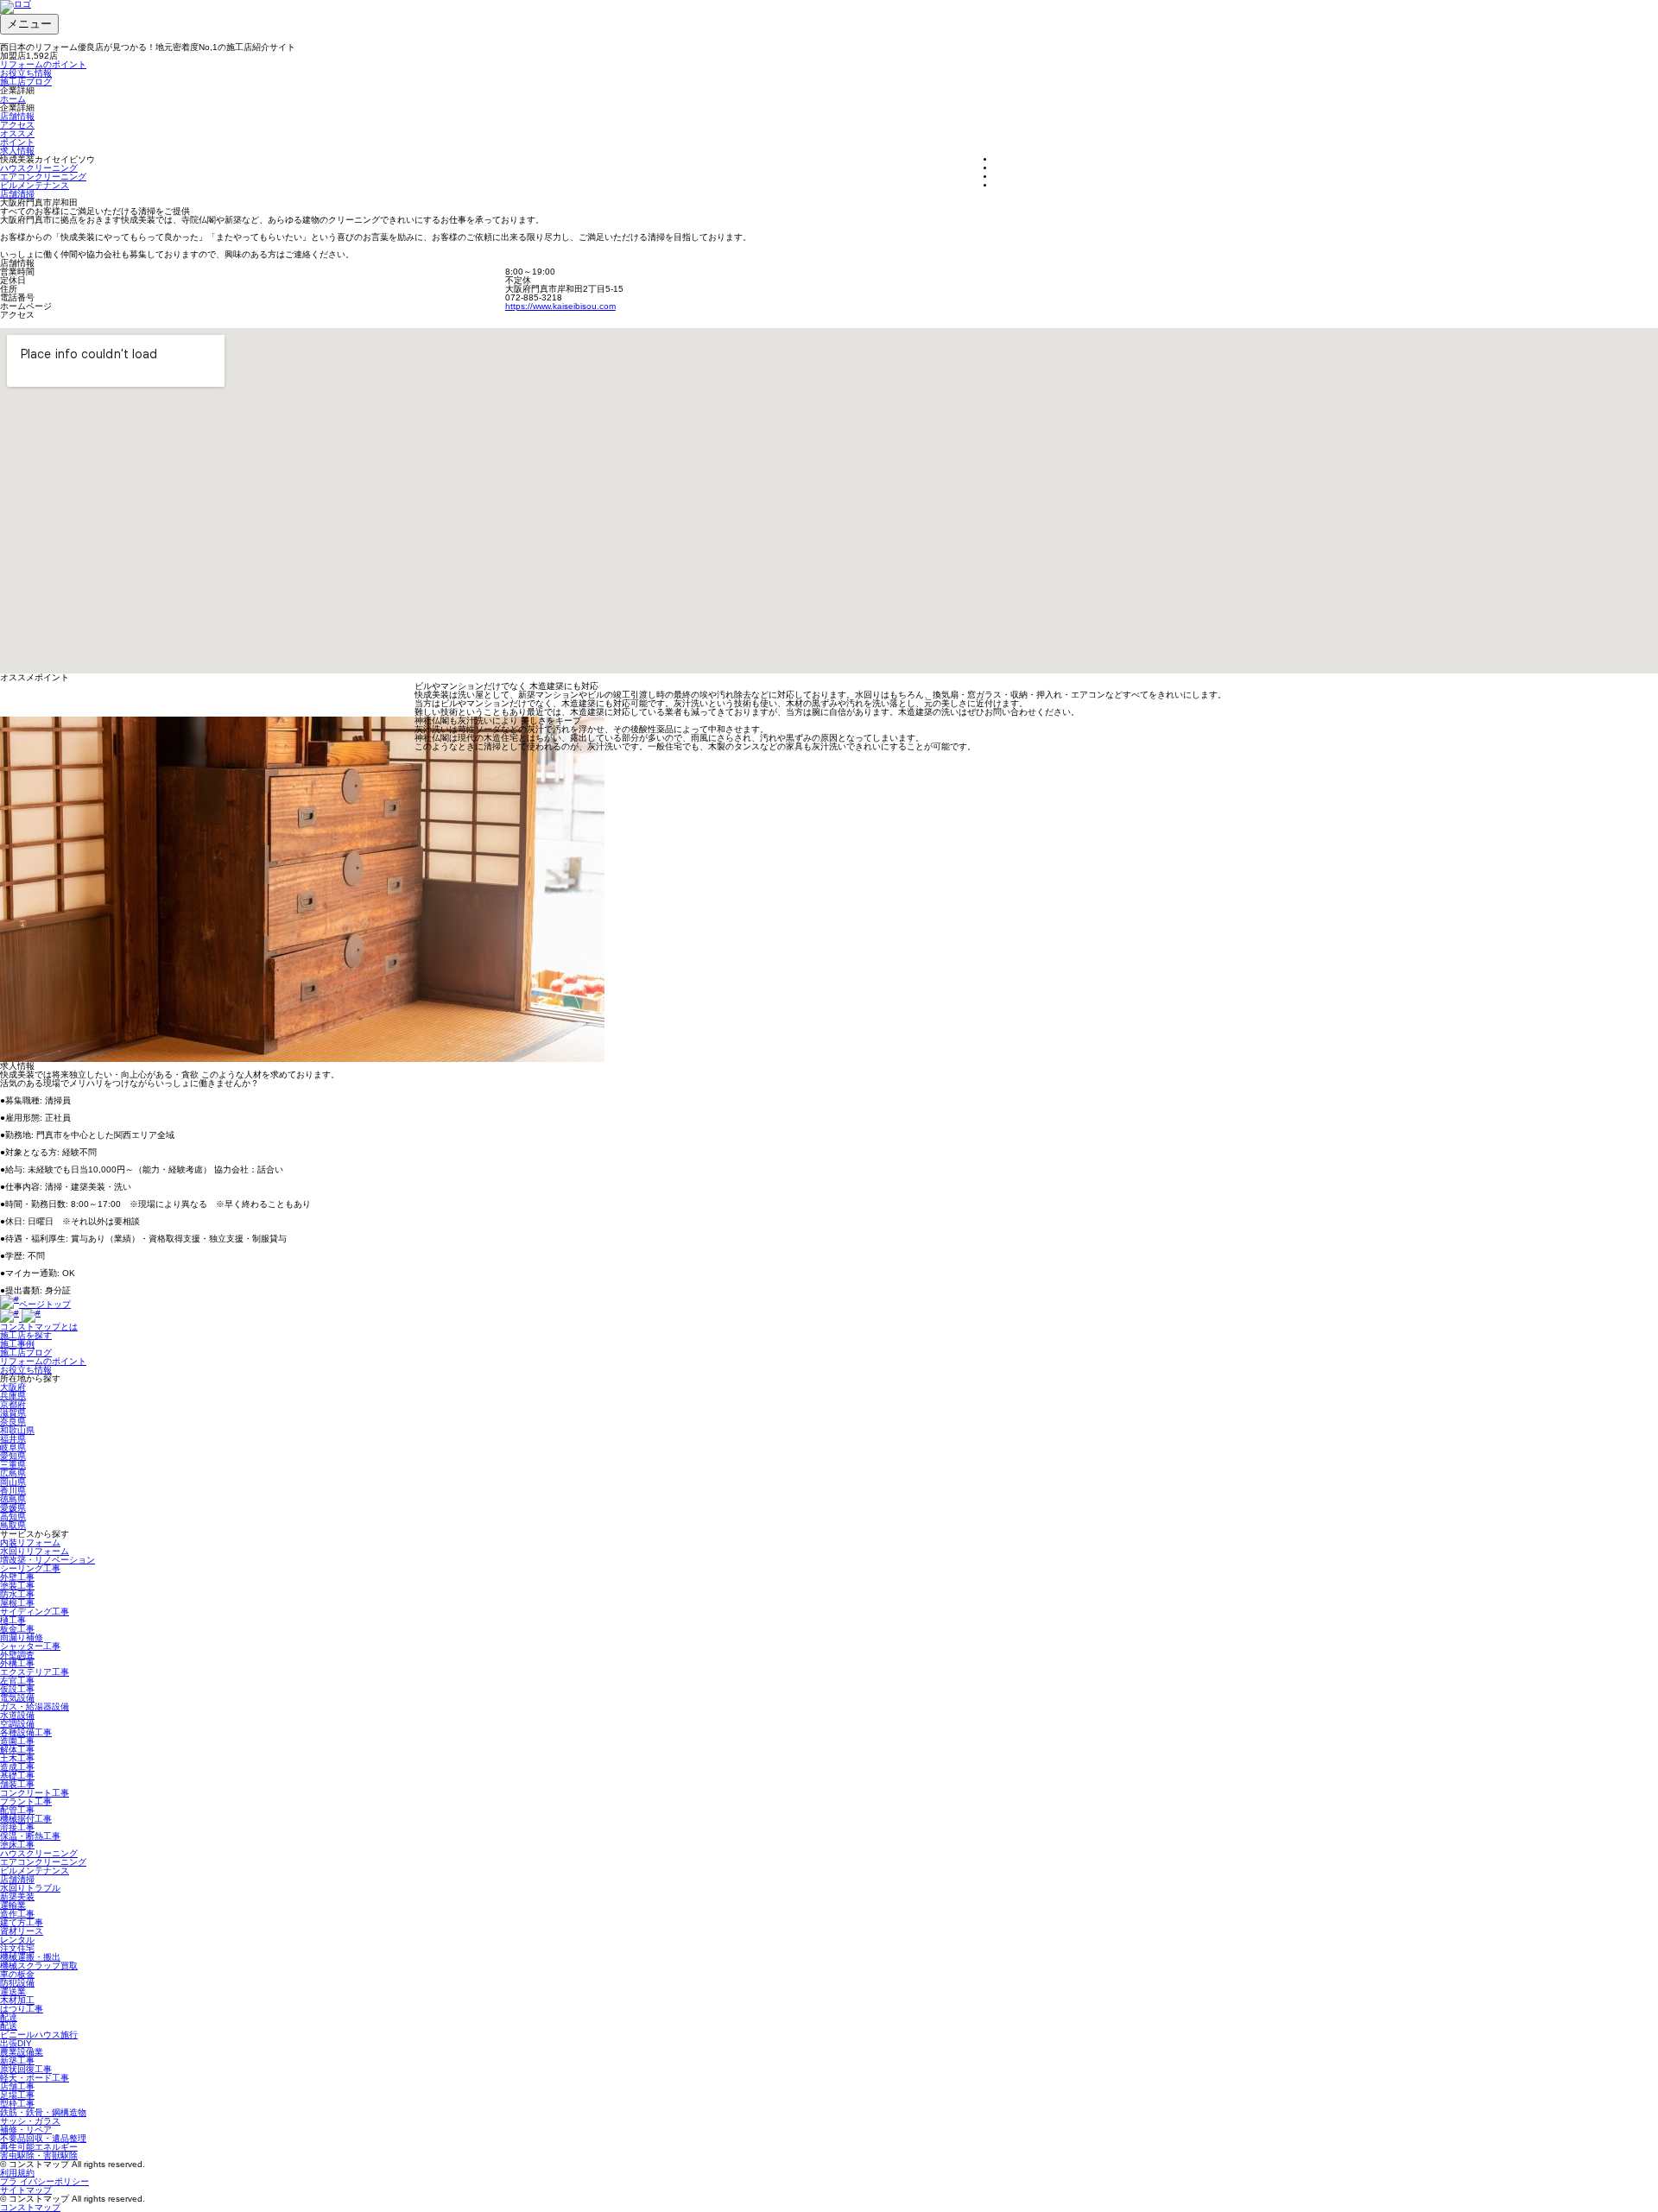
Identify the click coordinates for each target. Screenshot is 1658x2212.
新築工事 (17, 2060)
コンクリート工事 (35, 1793)
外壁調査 (17, 1655)
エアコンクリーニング (43, 177)
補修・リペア (26, 2130)
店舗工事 (17, 2086)
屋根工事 (17, 1603)
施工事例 (17, 1344)
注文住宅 (17, 1948)
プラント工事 (26, 1801)
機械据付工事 (26, 1819)
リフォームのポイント (43, 64)
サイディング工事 (35, 1612)
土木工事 (17, 1758)
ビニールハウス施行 (39, 2035)
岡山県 (13, 1482)
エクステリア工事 (35, 1672)
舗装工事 (17, 1784)
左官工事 (17, 1681)
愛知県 (13, 1456)
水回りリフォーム (35, 1551)
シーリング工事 (30, 1568)
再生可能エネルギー (39, 2147)
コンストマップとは (39, 1327)
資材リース (22, 1931)
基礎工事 (17, 1776)
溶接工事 (17, 1827)
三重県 (13, 1465)
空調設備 (17, 1724)
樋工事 (13, 1620)
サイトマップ (26, 2190)
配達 (9, 2017)
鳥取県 (13, 1525)
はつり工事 (22, 2009)
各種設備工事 (26, 1732)
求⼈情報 (17, 151)
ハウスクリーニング (39, 168)
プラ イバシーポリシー (44, 2181)
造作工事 (17, 1914)
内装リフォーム (30, 1542)
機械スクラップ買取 (39, 1966)
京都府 (13, 1404)
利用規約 (17, 2173)
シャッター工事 (30, 1646)
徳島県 (13, 1499)
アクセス (17, 125)
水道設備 (17, 1715)
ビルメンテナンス (35, 185)
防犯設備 (17, 1983)
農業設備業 (22, 2052)
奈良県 (13, 1422)
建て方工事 (22, 1922)
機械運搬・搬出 (30, 1957)
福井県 (13, 1439)
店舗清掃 (17, 194)
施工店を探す (26, 1335)
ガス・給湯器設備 (35, 1706)
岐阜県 (13, 1447)
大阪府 (13, 1387)
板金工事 (17, 1629)
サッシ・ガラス (30, 2121)
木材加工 (17, 2000)
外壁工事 (17, 1577)
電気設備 (17, 1698)
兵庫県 (13, 1396)
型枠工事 (17, 2104)
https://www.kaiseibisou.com (560, 306)
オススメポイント (17, 138)
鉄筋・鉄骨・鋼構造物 (43, 2112)
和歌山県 (17, 1430)
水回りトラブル (30, 1888)
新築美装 (17, 1896)
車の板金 (17, 1974)
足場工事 (17, 2095)
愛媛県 (13, 1508)
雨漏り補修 (22, 1637)
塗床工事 (17, 1845)
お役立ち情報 (26, 73)
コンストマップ (30, 2207)
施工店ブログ (26, 82)
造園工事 (17, 1741)
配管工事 (17, 1810)
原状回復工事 (26, 2069)
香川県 (13, 1491)
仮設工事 (17, 1689)
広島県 (13, 1473)
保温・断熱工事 (30, 1836)
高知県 (13, 1517)
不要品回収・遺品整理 (43, 2138)
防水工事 (17, 1594)
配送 (9, 2026)
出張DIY (16, 2043)
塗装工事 (17, 1586)
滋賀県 (13, 1413)
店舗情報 (17, 116)
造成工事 (17, 1767)
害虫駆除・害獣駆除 (39, 2155)
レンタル (17, 1940)
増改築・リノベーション (47, 1560)
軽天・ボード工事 (35, 2078)
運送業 (13, 1991)
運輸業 (13, 1905)
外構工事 (17, 1663)
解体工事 (17, 1750)
